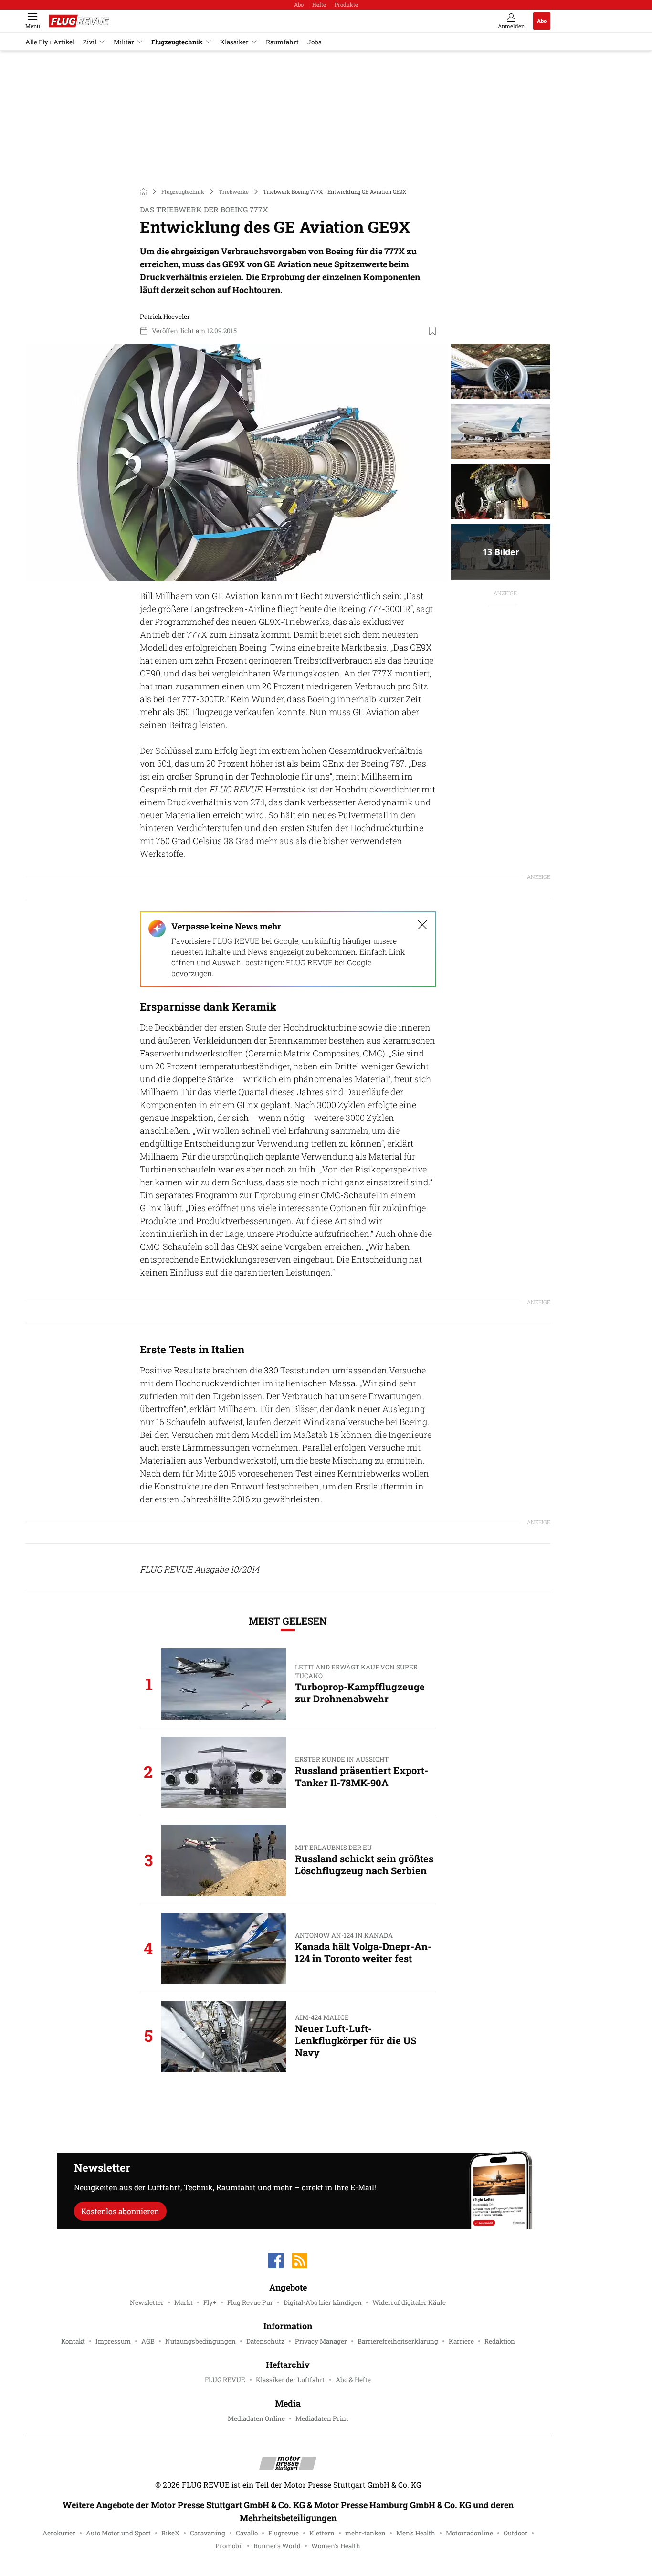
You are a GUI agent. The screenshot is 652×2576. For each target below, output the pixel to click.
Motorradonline (469, 2533)
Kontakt (73, 2341)
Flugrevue (284, 2533)
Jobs (315, 42)
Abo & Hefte (353, 2380)
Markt (184, 2302)
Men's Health (416, 2533)
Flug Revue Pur (250, 2302)
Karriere (461, 2341)
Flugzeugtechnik (177, 42)
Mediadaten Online (256, 2418)
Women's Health (336, 2546)
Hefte (319, 5)
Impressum (113, 2341)
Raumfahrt (282, 42)
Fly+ (210, 2302)
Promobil (229, 2546)
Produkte (346, 5)
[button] (237, 463)
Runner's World (277, 2546)
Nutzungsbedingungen (200, 2341)
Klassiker (234, 42)
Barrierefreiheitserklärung (398, 2341)
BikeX (170, 2533)
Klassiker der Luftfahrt (290, 2380)
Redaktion (500, 2341)
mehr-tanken (365, 2533)
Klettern (322, 2533)
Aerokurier (59, 2533)
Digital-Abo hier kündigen (323, 2302)
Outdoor (515, 2533)
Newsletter (147, 2302)
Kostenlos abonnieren (120, 2211)
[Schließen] (422, 925)
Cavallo (247, 2533)
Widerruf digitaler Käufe (409, 2302)
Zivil (90, 42)
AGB (148, 2341)
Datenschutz (265, 2341)
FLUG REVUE (225, 2380)
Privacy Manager (321, 2341)
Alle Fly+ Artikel (50, 42)
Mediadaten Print (322, 2418)
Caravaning (208, 2533)
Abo (299, 5)
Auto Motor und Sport (118, 2533)
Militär (124, 42)
